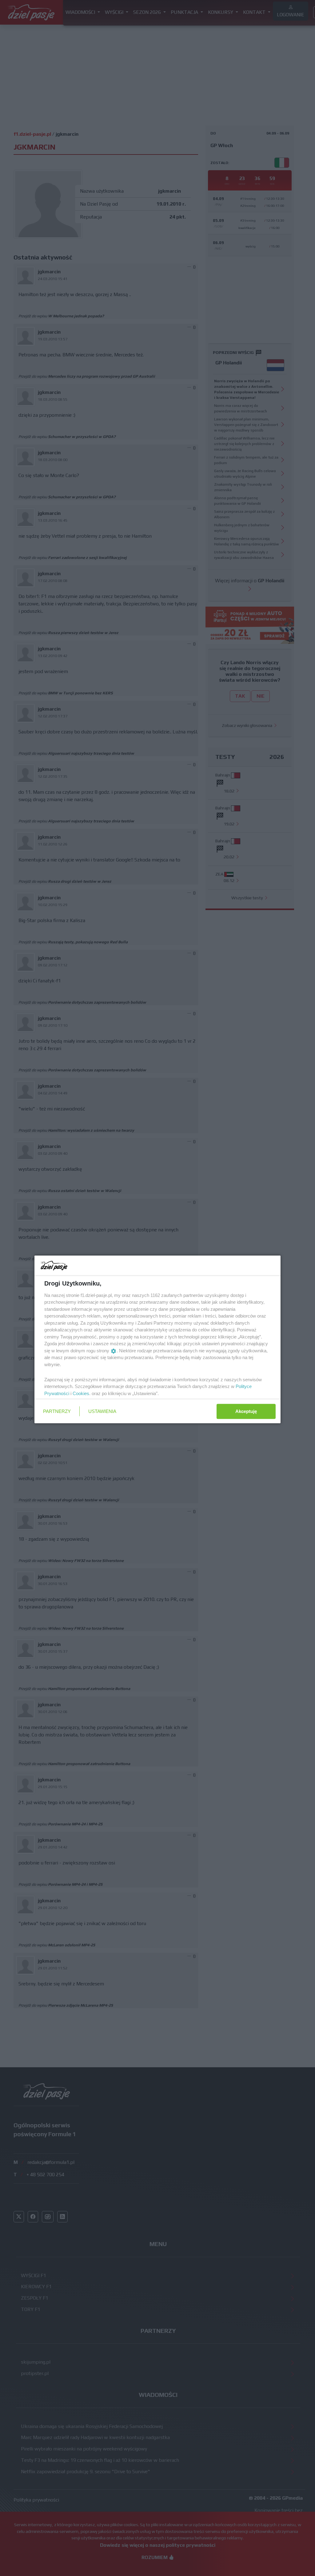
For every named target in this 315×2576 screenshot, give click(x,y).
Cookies (81, 1393)
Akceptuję (246, 1411)
